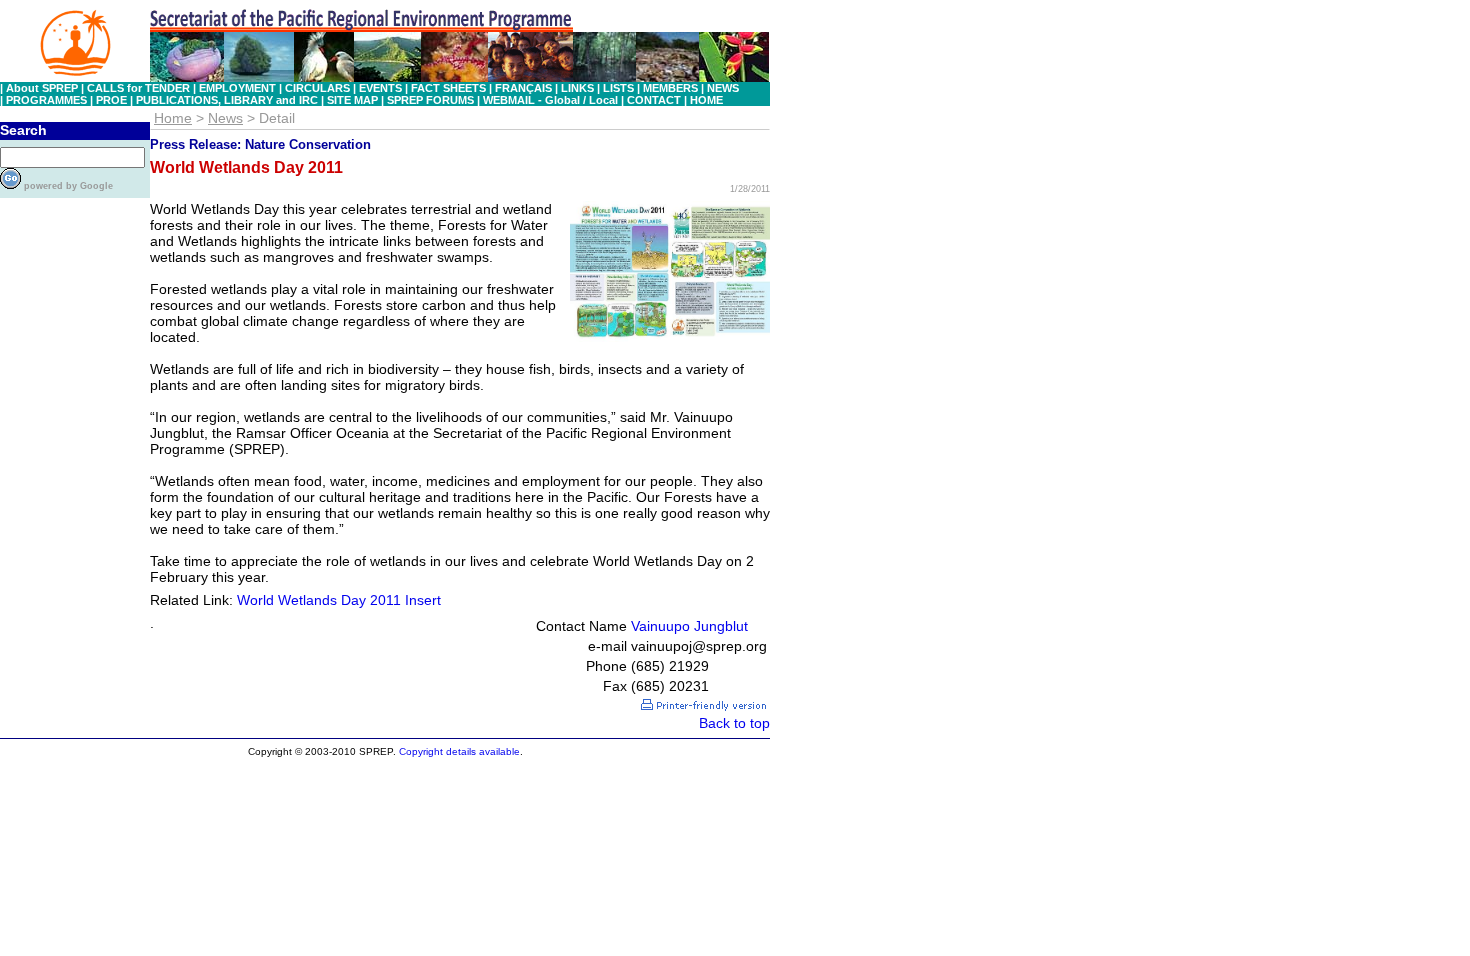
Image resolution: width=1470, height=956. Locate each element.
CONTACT (654, 100)
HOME (706, 100)
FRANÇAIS (523, 88)
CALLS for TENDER (138, 88)
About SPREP (42, 88)
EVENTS (380, 88)
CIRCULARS (317, 88)
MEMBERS (670, 88)
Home (173, 118)
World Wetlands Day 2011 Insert (339, 600)
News (225, 118)
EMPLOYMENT (237, 88)
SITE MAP (351, 100)
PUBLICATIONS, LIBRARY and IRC (227, 100)
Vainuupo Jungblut (689, 626)
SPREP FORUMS (430, 100)
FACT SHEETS (448, 88)
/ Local (602, 100)
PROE (111, 100)
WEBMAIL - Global (531, 100)
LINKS (577, 88)
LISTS (618, 88)
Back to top (734, 723)
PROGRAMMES (46, 100)
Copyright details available (459, 751)
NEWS (723, 88)
